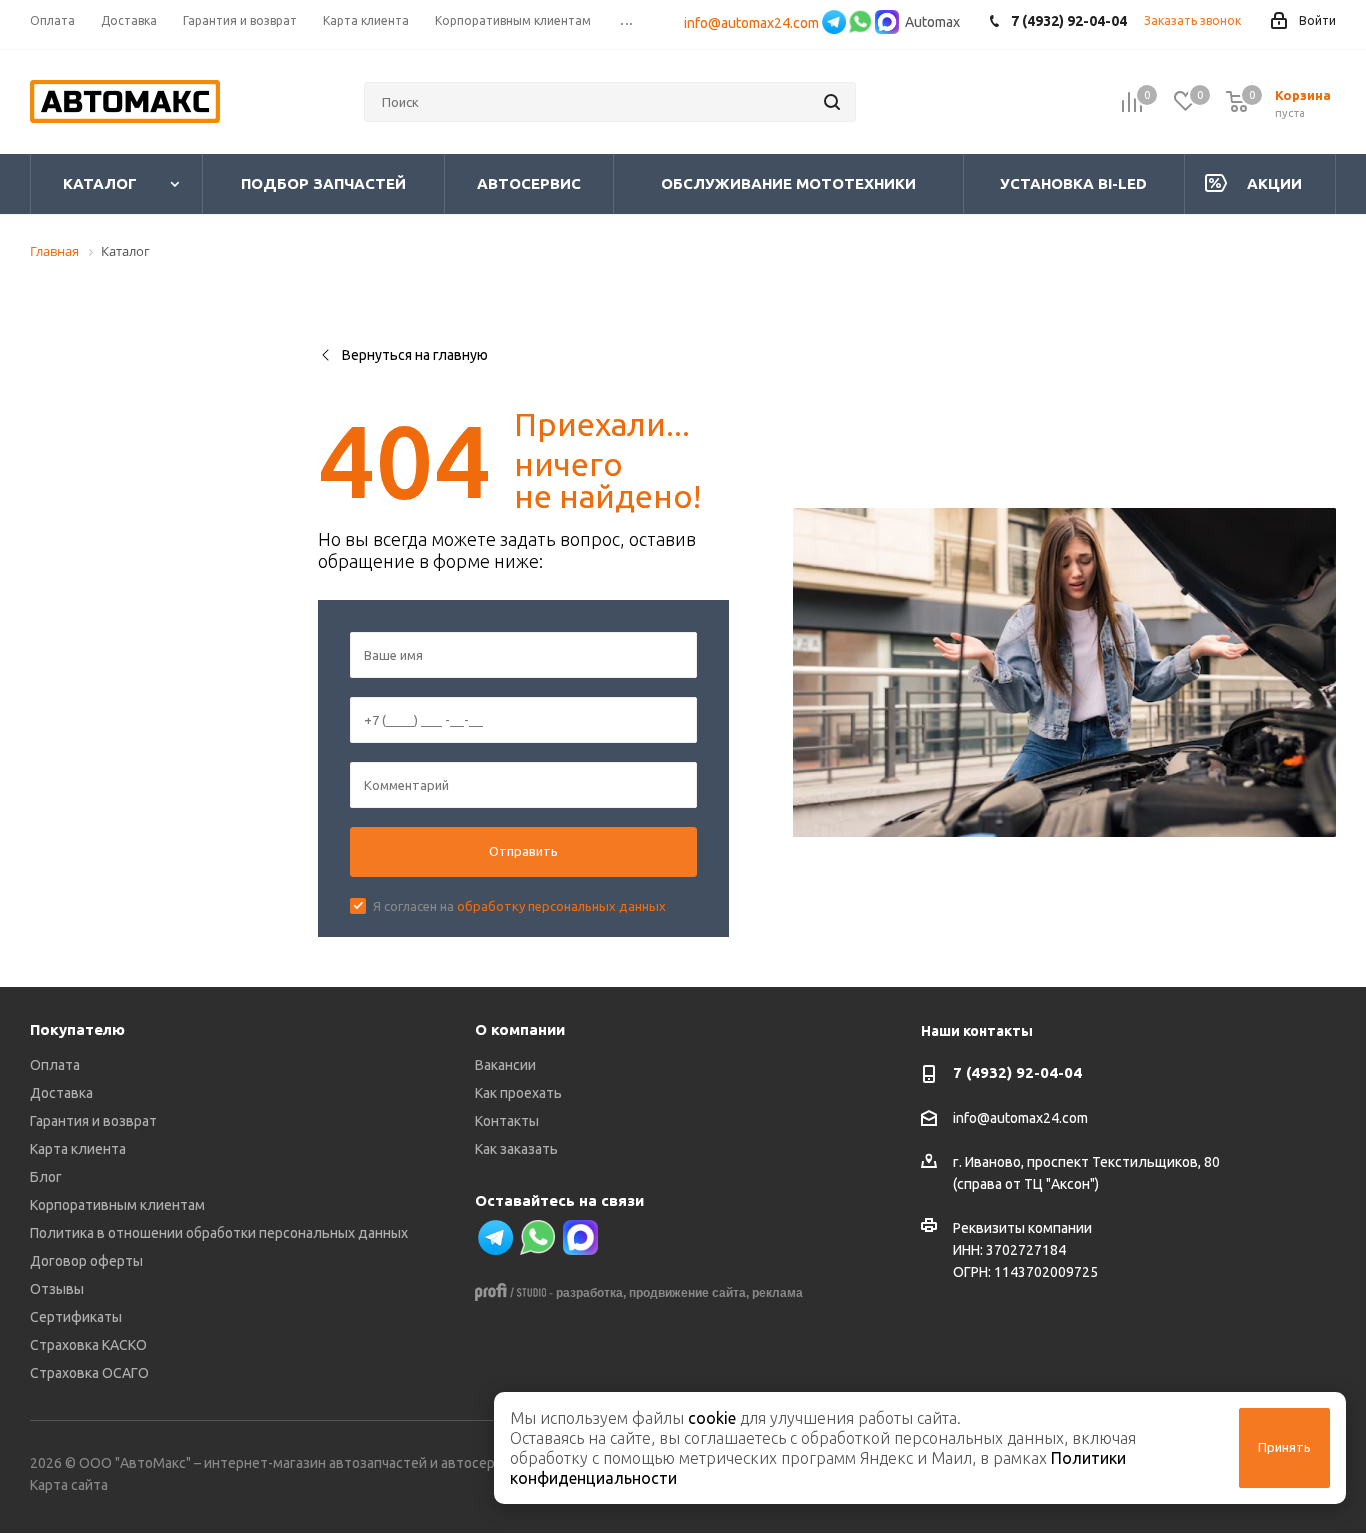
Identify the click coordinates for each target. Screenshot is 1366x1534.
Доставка (61, 1093)
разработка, (591, 1293)
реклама (777, 1293)
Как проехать (518, 1093)
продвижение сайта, (689, 1293)
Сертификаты (76, 1317)
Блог (46, 1177)
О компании (520, 1029)
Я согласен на (519, 906)
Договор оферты (86, 1261)
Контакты (507, 1121)
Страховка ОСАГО (89, 1373)
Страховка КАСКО (88, 1345)
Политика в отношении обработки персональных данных (219, 1233)
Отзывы (57, 1289)
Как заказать (516, 1149)
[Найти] (832, 102)
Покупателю (77, 1029)
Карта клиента (78, 1149)
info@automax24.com (751, 23)
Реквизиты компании (1022, 1228)
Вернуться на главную (415, 355)
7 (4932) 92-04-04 (1017, 1072)
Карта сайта (69, 1485)
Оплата (55, 1065)
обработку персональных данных (561, 906)
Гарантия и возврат (93, 1121)
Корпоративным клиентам (117, 1205)
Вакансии (505, 1065)
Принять (1284, 1447)
